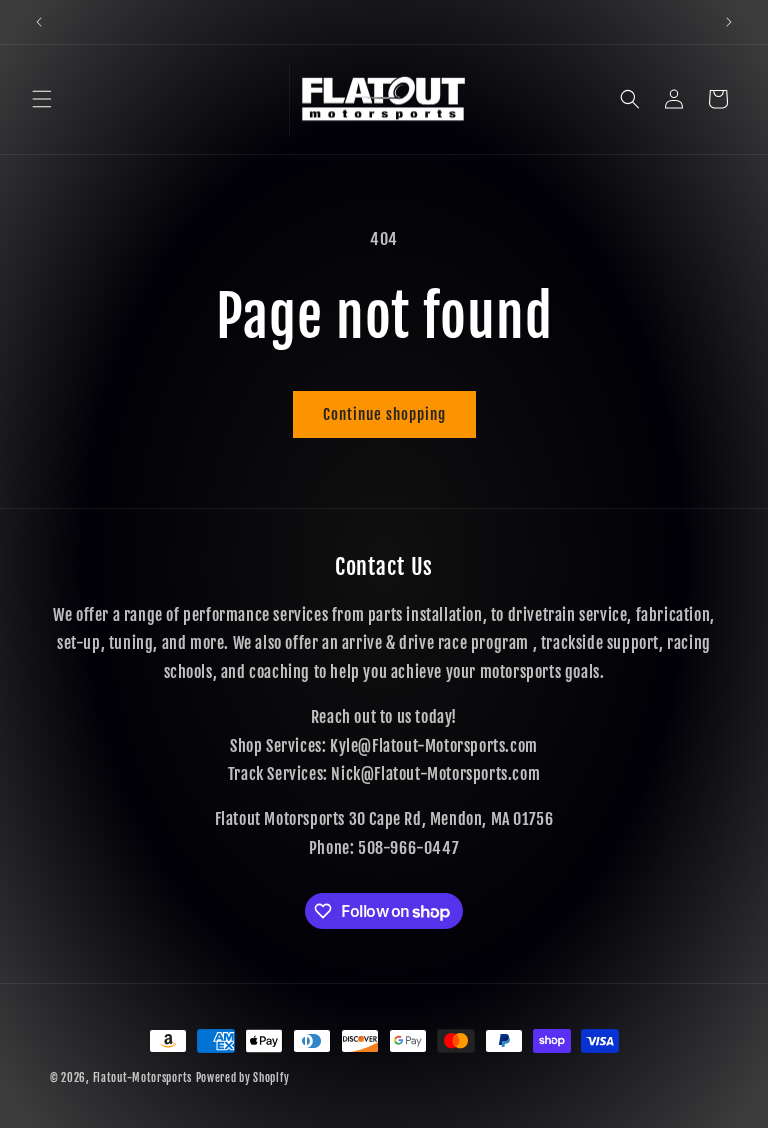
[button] (42, 99)
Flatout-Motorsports (142, 1078)
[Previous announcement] (39, 22)
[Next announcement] (729, 22)
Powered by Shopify (243, 1078)
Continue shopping (384, 414)
